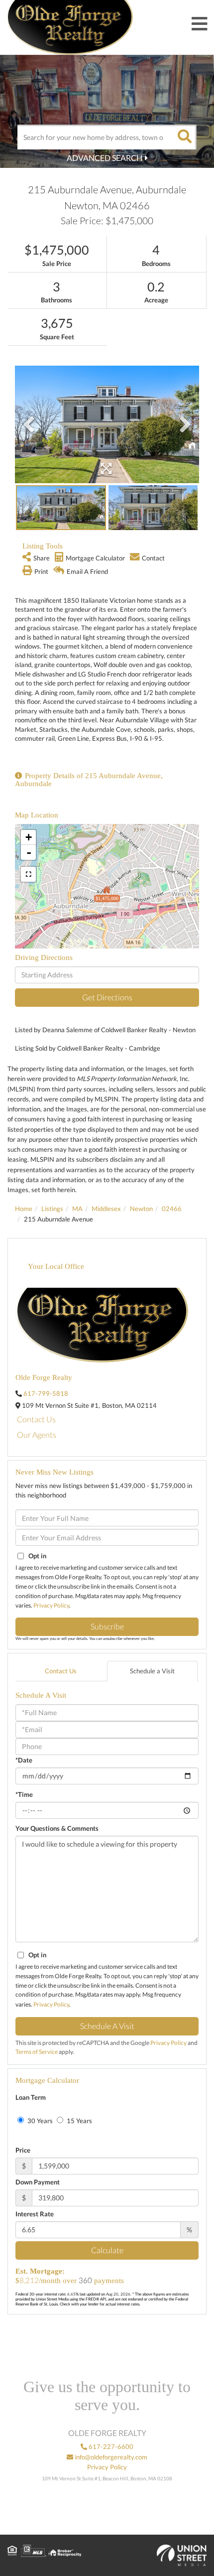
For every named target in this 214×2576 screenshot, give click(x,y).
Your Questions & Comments (57, 1828)
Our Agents (37, 1434)
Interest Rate (35, 2214)
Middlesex (106, 1209)
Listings (52, 1209)
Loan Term (31, 2097)
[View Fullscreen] (28, 874)
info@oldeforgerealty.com (110, 2457)
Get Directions (107, 997)
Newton (141, 1209)
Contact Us (36, 1419)
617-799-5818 (46, 1393)
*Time (24, 1794)
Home (24, 1209)
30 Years (39, 2121)
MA (77, 1209)
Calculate (107, 2250)
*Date (24, 1760)
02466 (172, 1209)
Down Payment (38, 2182)
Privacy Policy (51, 1605)
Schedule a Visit (152, 1671)
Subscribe (107, 1626)
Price (23, 2150)
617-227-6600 (110, 2446)
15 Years (79, 2121)
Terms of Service (37, 2052)
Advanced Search (105, 158)
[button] (184, 137)
